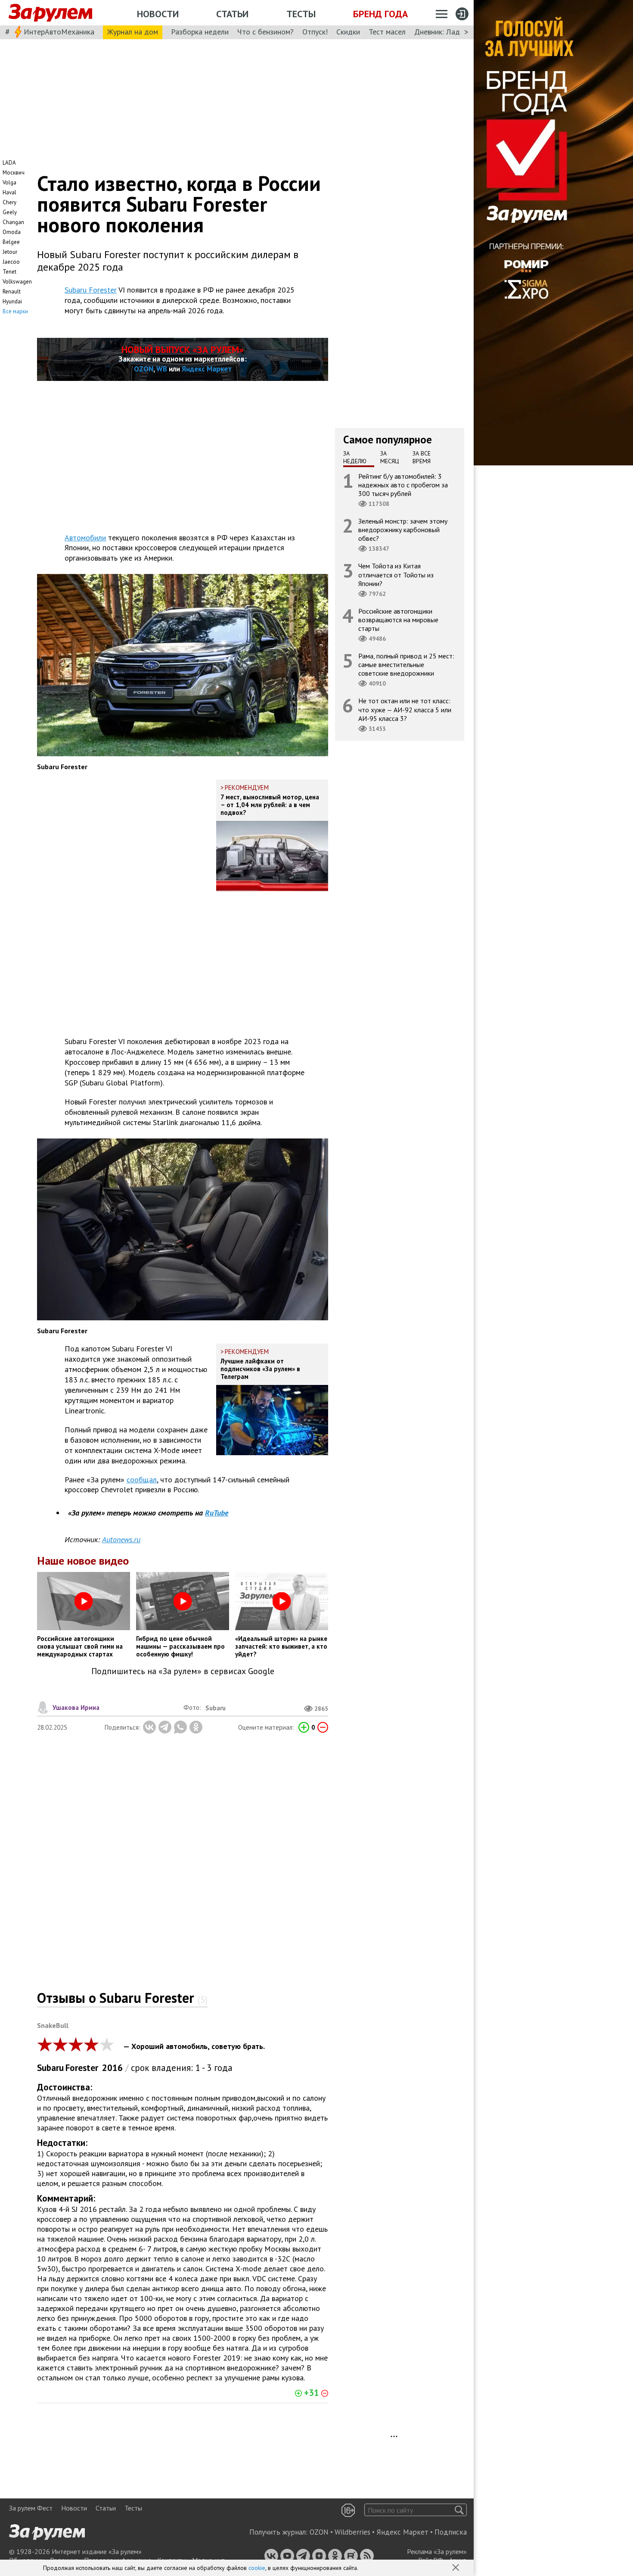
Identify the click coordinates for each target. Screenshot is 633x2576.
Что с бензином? (265, 32)
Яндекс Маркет (207, 369)
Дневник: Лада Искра (450, 32)
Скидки (348, 32)
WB (162, 369)
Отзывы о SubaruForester (122, 1998)
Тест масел (387, 32)
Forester (82, 2068)
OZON (144, 369)
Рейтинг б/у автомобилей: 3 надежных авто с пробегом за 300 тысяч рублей (403, 484)
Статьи (232, 14)
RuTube (217, 1513)
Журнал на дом (133, 32)
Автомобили (85, 538)
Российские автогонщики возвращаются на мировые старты (398, 619)
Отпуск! (315, 32)
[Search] (459, 2510)
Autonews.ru (121, 1539)
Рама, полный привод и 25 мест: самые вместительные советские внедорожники (406, 664)
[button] (456, 2568)
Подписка (451, 2532)
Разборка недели (200, 32)
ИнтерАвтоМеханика (59, 32)
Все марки (15, 311)
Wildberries (352, 2532)
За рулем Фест (31, 2508)
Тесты (301, 14)
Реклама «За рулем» (437, 2551)
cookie (257, 2568)
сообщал (142, 1480)
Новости (158, 14)
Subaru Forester (91, 290)
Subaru (50, 2068)
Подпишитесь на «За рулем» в (183, 1671)
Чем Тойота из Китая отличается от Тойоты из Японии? (396, 574)
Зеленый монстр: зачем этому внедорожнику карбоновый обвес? (403, 530)
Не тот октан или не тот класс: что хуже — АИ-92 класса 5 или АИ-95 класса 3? (405, 709)
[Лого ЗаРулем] (50, 13)
